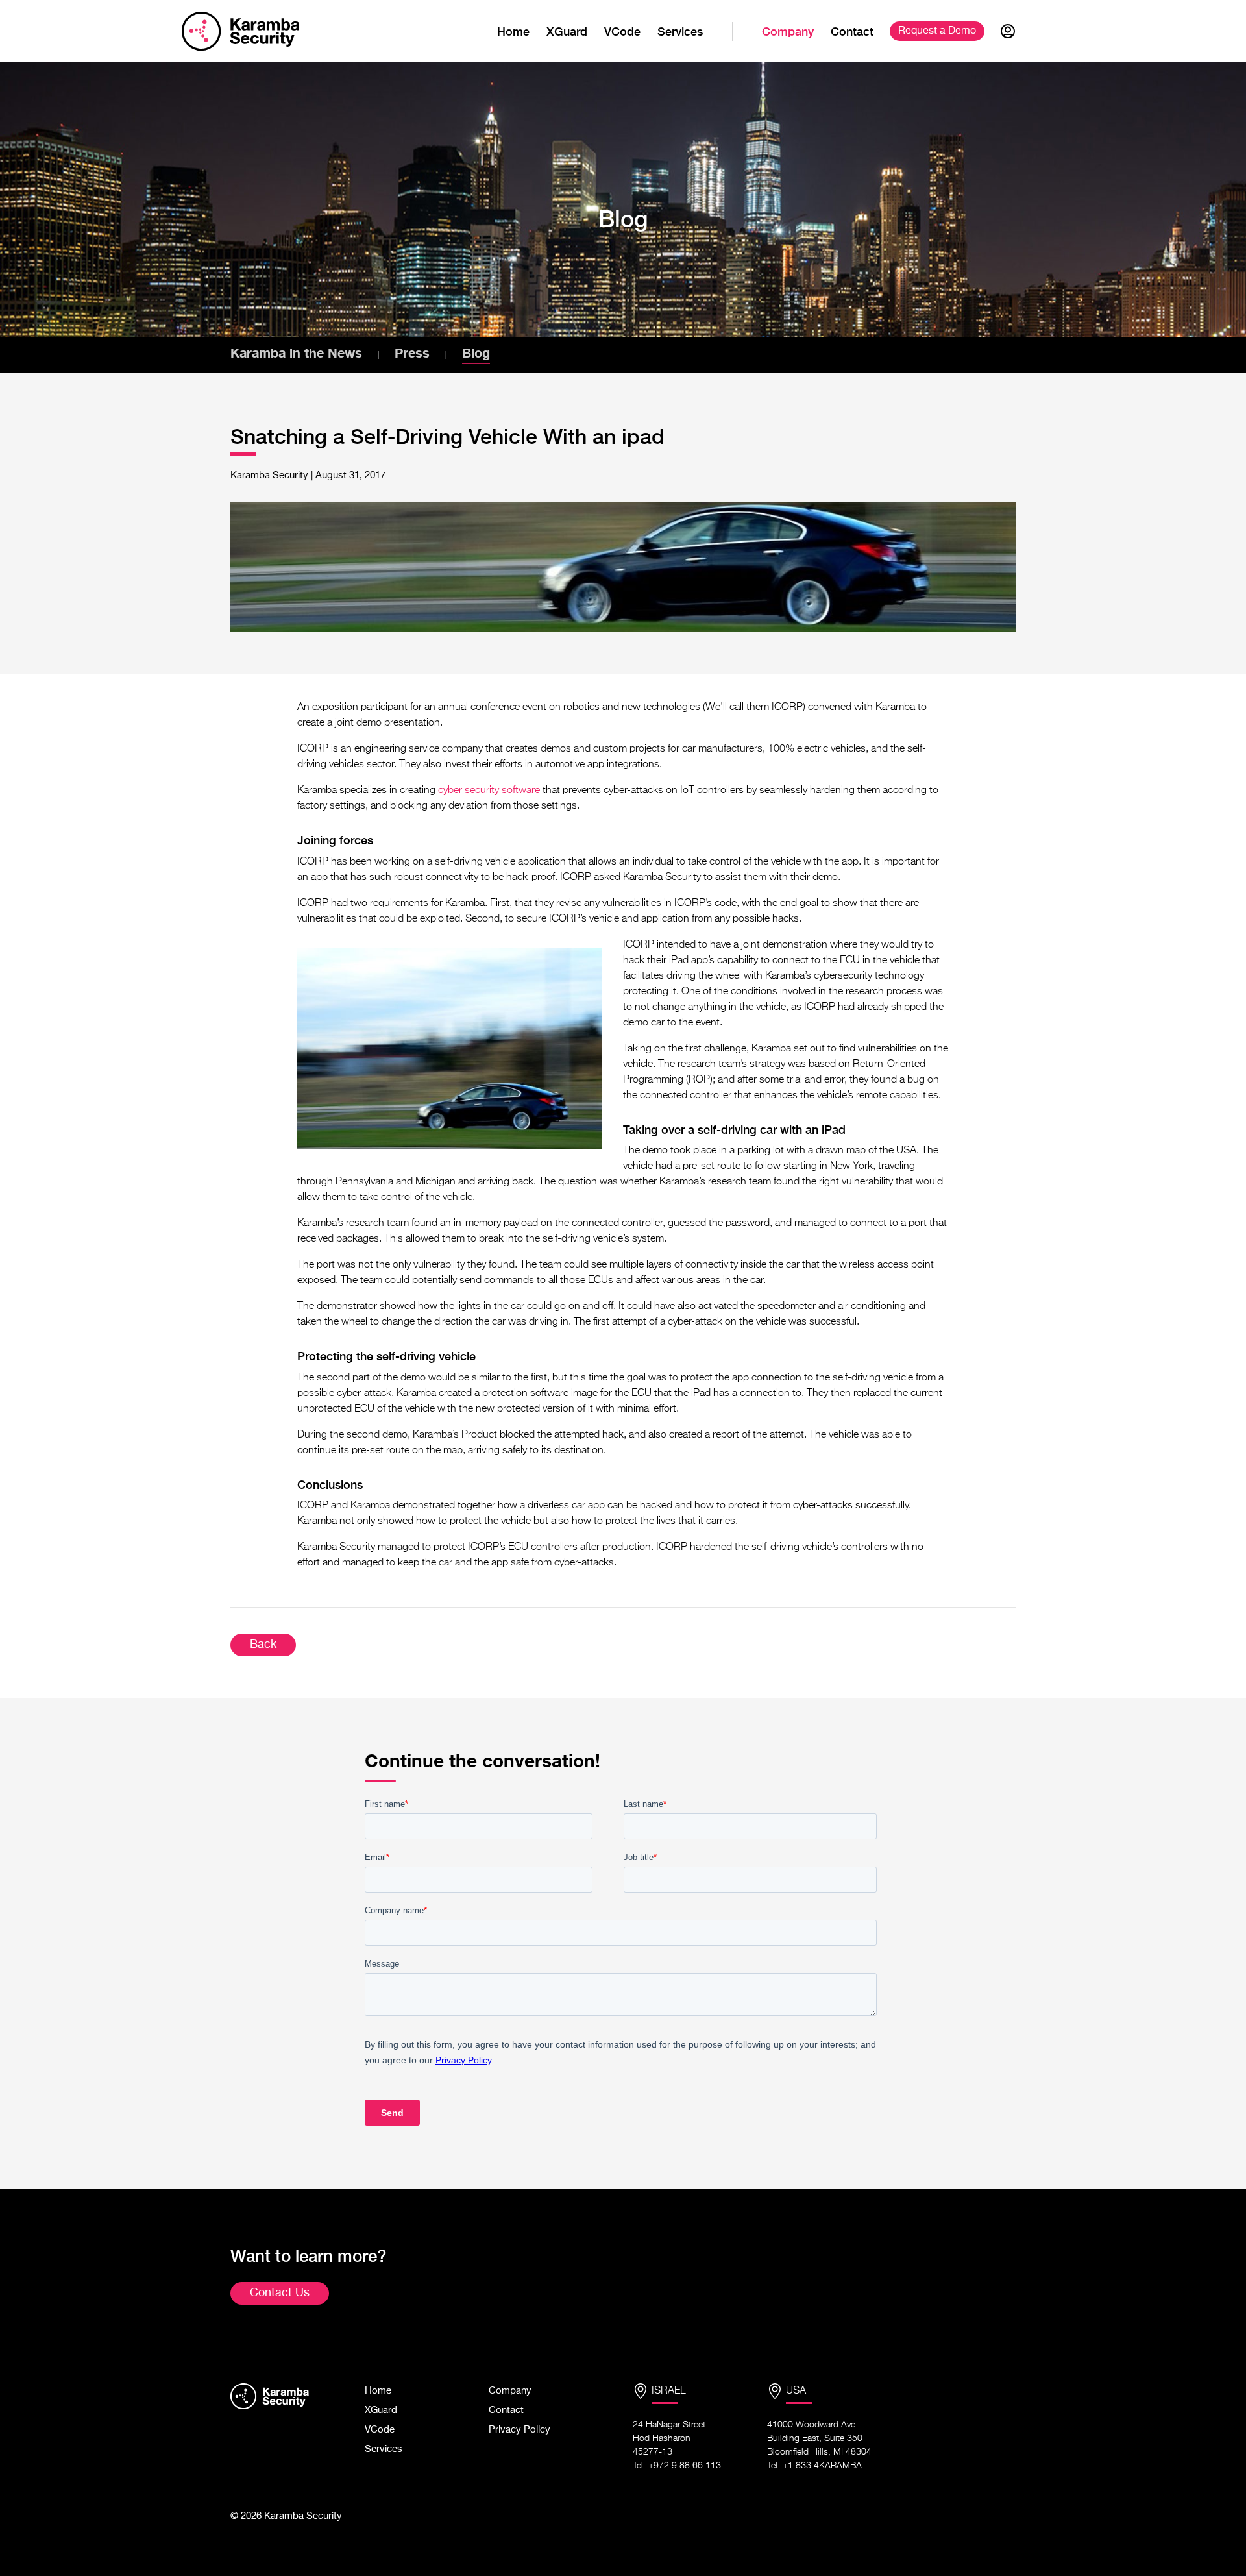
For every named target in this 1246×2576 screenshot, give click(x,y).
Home (513, 31)
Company (788, 31)
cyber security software (489, 791)
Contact (852, 31)
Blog (476, 352)
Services (680, 31)
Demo (937, 31)
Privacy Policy (519, 2430)
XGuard (567, 31)
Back (263, 1645)
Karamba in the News (296, 352)
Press (412, 352)
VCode (622, 31)
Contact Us (280, 2293)
